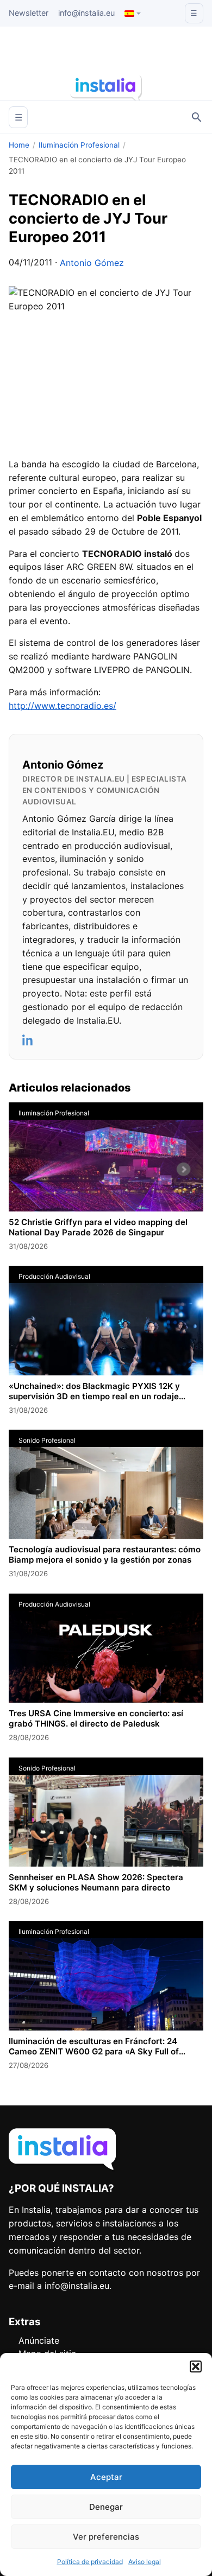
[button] (196, 2366)
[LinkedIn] (28, 1040)
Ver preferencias (106, 2537)
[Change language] (133, 14)
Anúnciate (39, 2340)
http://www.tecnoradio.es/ (63, 706)
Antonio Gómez (92, 263)
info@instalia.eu (86, 13)
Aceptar (106, 2477)
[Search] (197, 117)
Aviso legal (145, 2562)
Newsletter (29, 13)
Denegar (106, 2507)
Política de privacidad (90, 2562)
